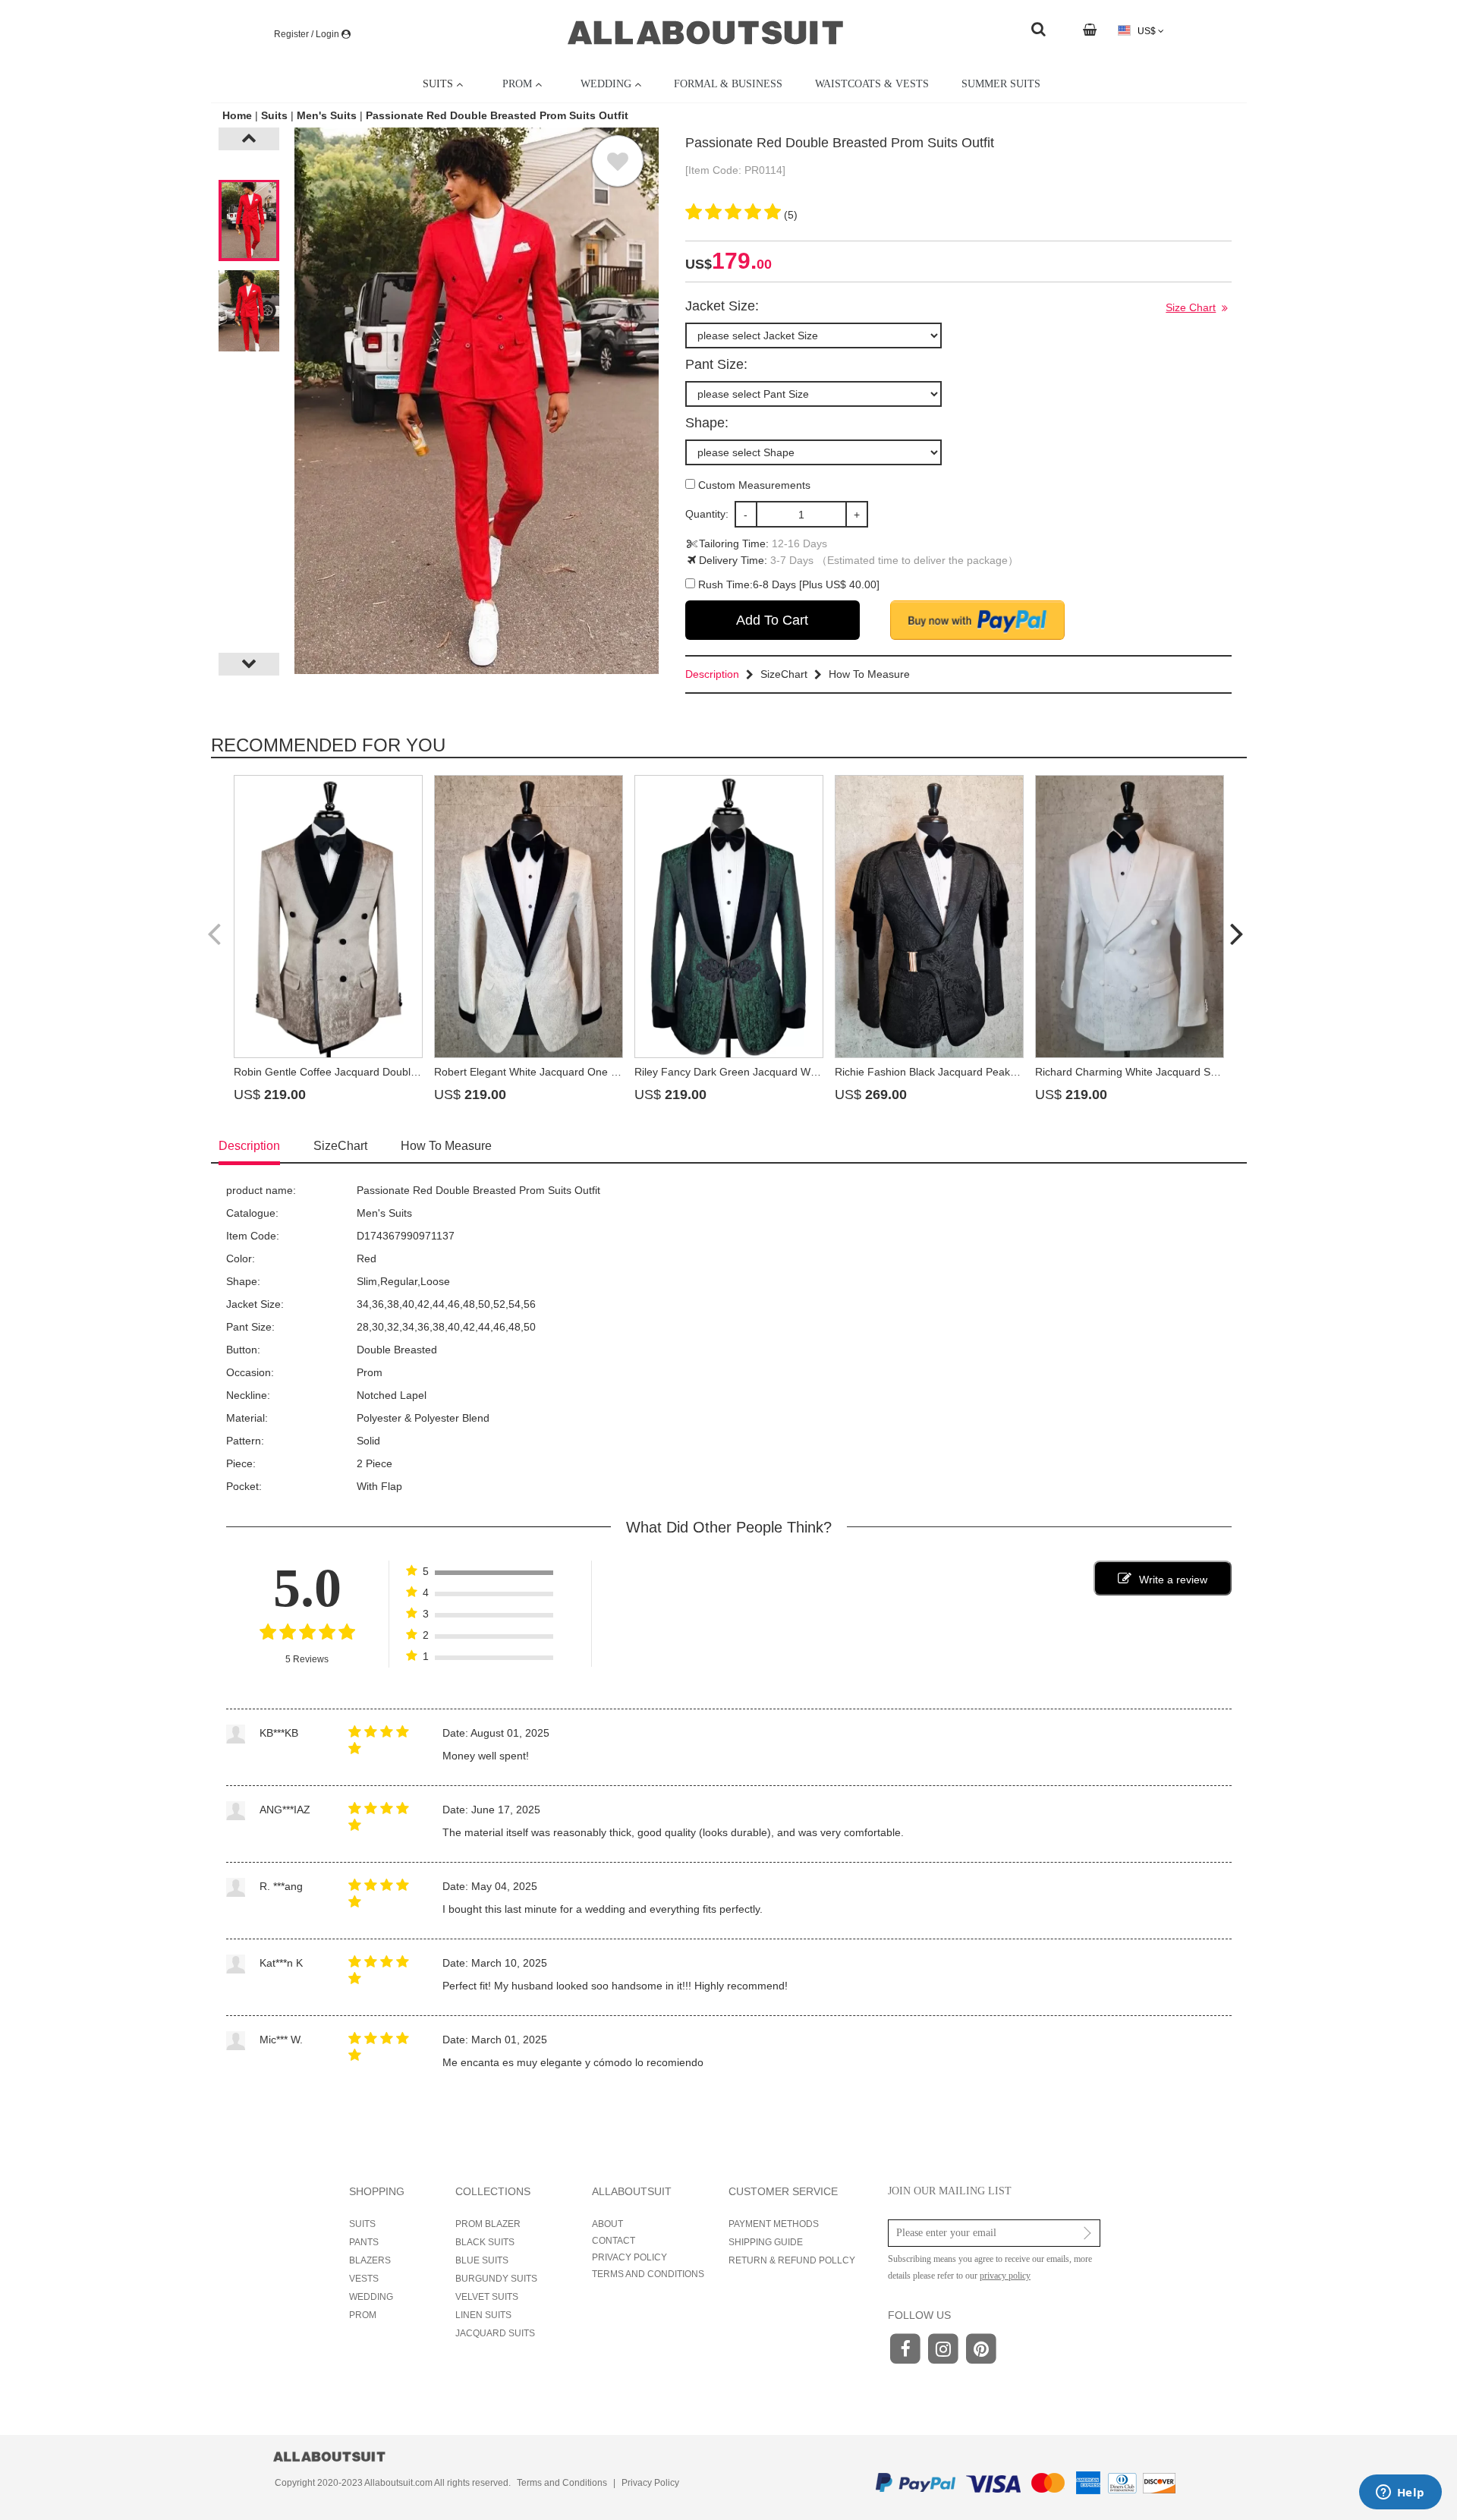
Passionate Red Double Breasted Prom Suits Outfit (497, 115)
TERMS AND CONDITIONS (648, 2274)
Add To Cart (772, 620)
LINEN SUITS (483, 2315)
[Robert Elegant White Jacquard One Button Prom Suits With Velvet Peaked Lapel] (529, 917)
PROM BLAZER (488, 2224)
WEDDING (371, 2297)
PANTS (364, 2242)
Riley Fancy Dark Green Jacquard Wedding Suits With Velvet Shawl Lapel (811, 1072)
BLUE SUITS (482, 2260)
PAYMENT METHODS (774, 2224)
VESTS (364, 2279)
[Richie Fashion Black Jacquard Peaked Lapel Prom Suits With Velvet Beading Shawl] (929, 917)
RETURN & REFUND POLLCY (792, 2260)
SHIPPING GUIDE (766, 2242)
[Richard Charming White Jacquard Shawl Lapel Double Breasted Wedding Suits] (1130, 917)
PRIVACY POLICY (629, 2257)
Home (239, 115)
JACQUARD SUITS (495, 2333)
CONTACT (614, 2241)
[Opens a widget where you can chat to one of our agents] (1400, 2493)
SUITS (362, 2224)
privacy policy (1005, 2276)
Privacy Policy (650, 2483)
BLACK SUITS (485, 2242)
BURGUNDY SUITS (496, 2279)
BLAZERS (370, 2260)
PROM (363, 2315)
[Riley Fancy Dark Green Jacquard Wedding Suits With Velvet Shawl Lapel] (729, 917)
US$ (1147, 31)
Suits (274, 115)
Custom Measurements (753, 485)
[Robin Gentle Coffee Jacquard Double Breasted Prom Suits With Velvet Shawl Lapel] (328, 917)
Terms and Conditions (562, 2483)
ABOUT (607, 2224)
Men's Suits (327, 115)
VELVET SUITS (487, 2297)
